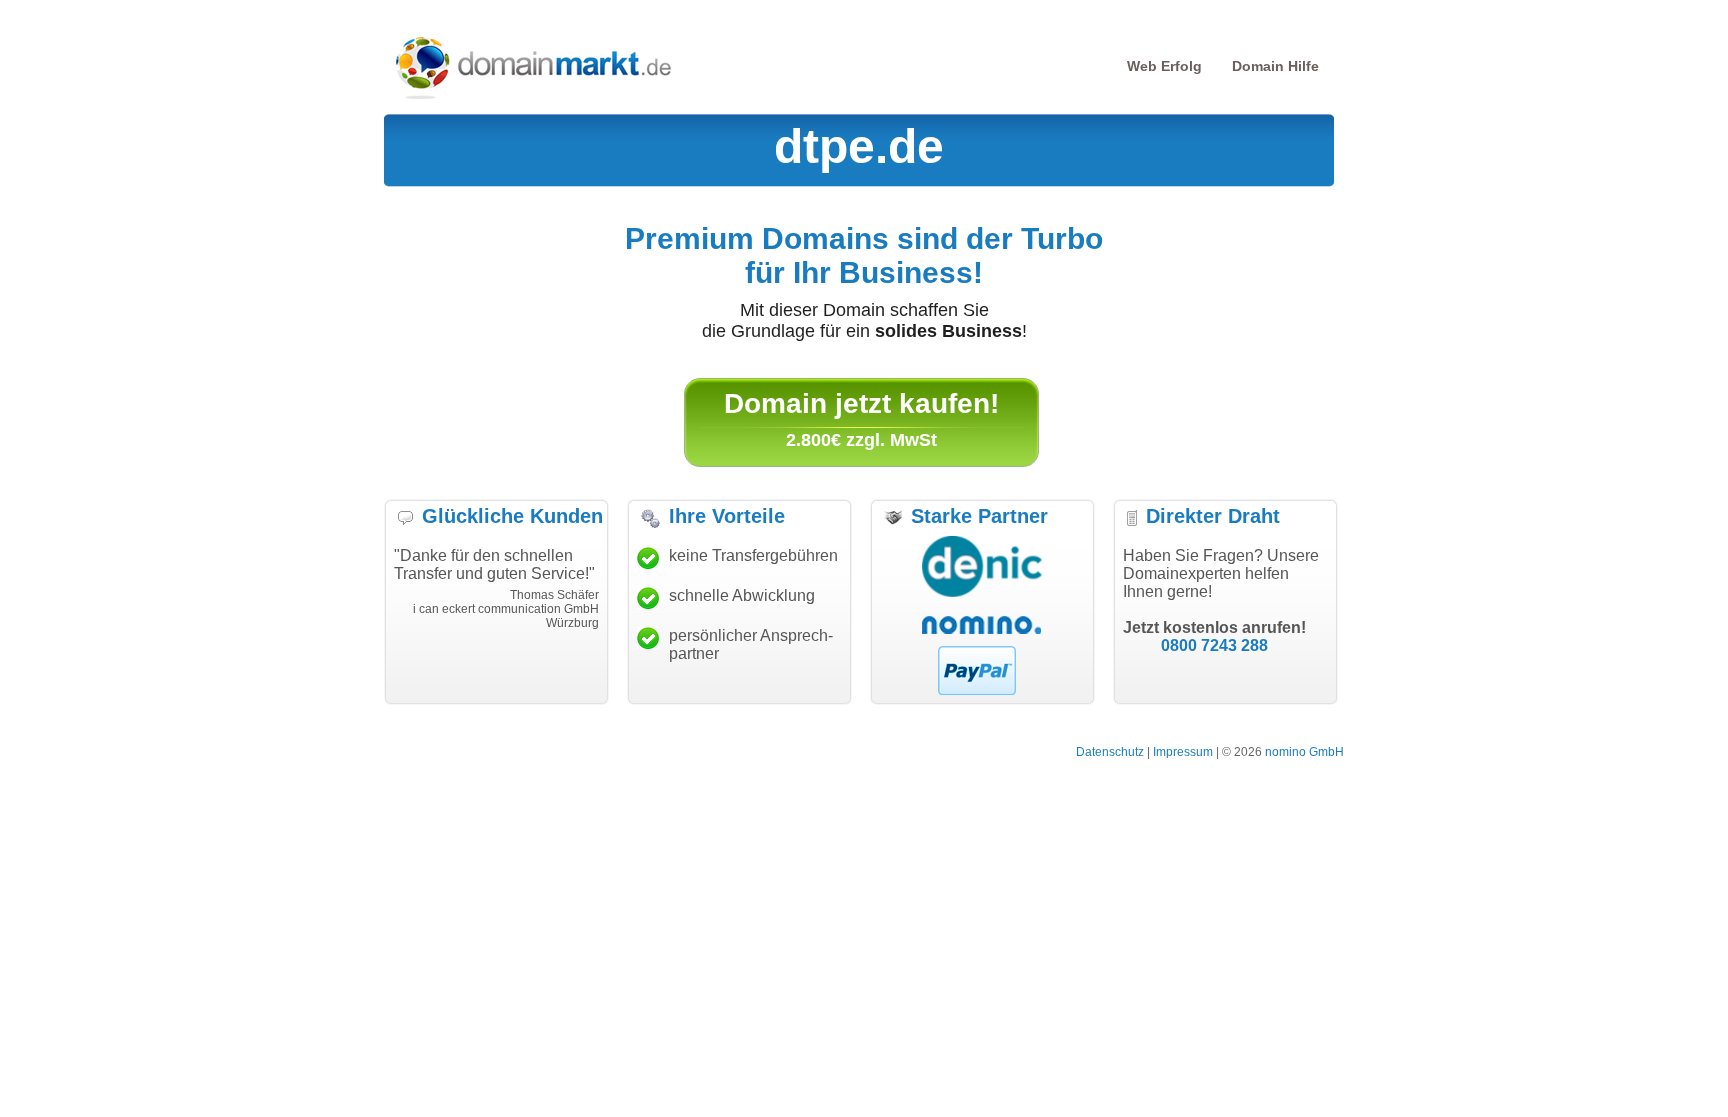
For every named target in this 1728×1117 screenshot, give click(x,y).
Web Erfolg (1164, 66)
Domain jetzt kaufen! (861, 403)
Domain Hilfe (1275, 66)
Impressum (1183, 752)
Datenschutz (1110, 752)
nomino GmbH (1304, 752)
